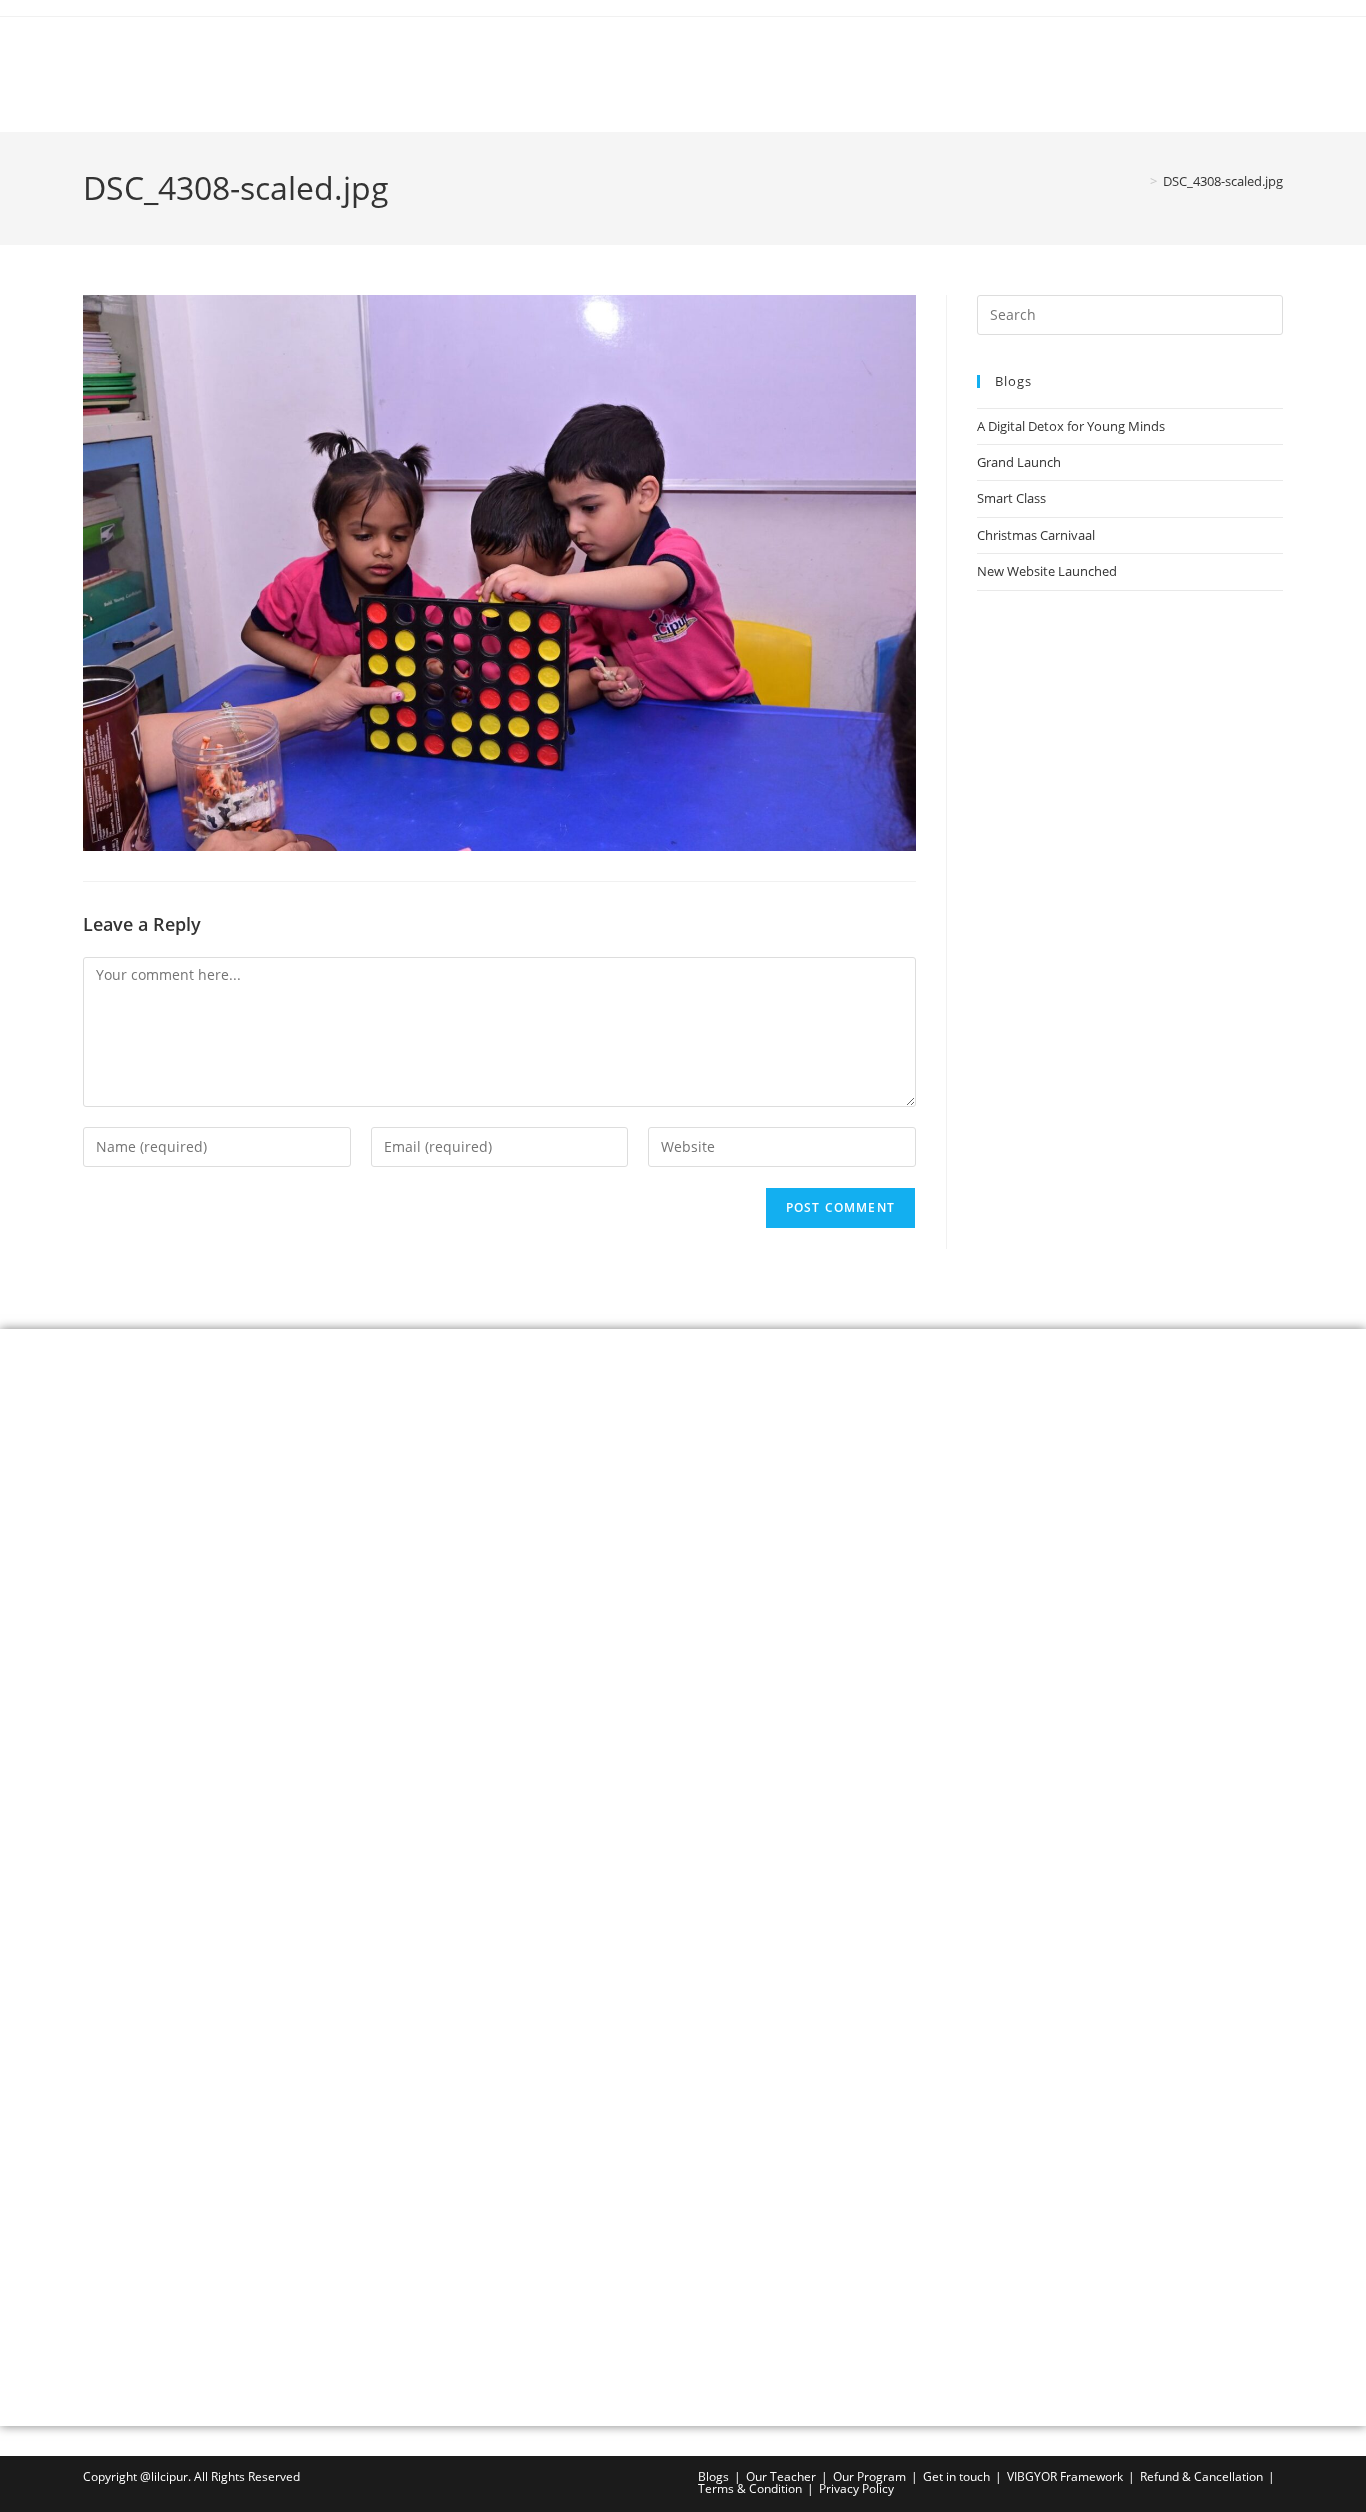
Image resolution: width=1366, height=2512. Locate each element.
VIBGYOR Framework (1065, 2476)
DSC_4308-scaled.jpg (1223, 181)
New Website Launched (1047, 571)
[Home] (1139, 181)
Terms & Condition (750, 2488)
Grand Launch (1019, 462)
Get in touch (956, 2476)
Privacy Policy (856, 2488)
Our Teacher (781, 2476)
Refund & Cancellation (1201, 2476)
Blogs (713, 2476)
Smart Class (1011, 498)
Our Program (869, 2476)
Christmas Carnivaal (1036, 535)
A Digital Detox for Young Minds (1071, 426)
